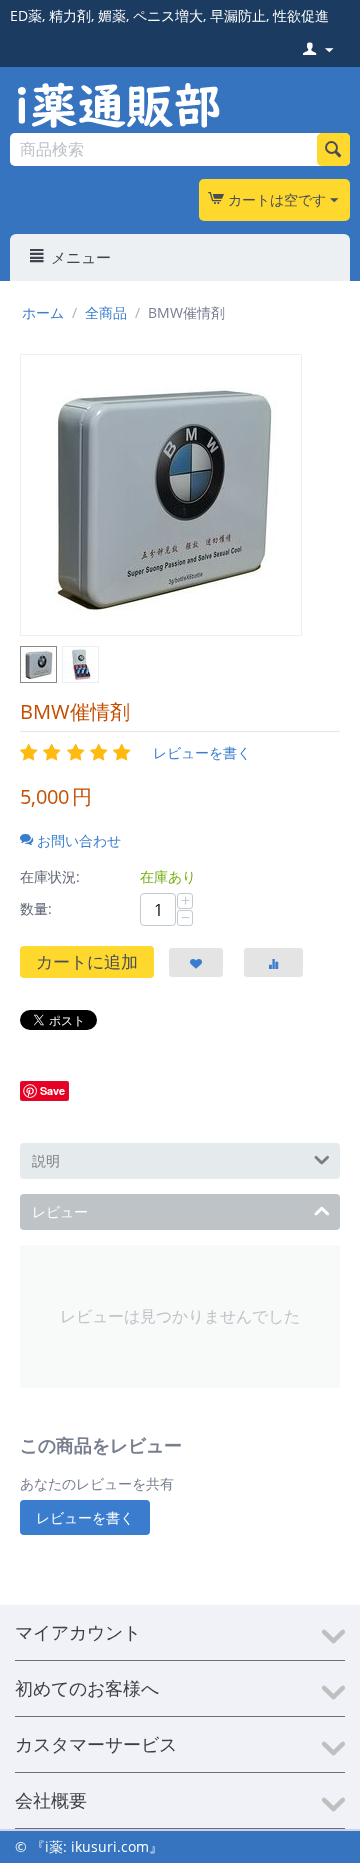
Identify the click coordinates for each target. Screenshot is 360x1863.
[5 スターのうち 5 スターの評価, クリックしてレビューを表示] (78, 752)
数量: (36, 908)
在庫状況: (50, 876)
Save (52, 1090)
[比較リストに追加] (273, 962)
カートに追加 (87, 961)
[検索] (333, 149)
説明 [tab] (46, 1160)
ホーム (43, 312)
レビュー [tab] (60, 1211)
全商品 (106, 312)
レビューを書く (202, 752)
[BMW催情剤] (161, 495)
